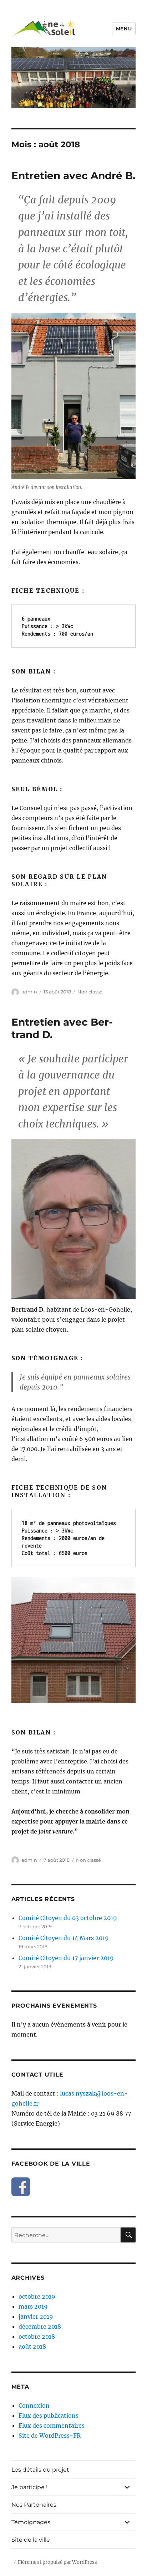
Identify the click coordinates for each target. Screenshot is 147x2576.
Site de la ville (31, 2540)
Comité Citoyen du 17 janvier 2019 (66, 1958)
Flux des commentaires (52, 2426)
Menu (124, 29)
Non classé (90, 992)
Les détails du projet (40, 2470)
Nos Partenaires (34, 2505)
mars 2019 (33, 2306)
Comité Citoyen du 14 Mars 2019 (64, 1938)
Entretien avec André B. (73, 176)
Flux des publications (49, 2415)
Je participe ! (29, 2487)
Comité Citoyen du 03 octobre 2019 (68, 1918)
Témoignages (31, 2522)
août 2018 (32, 2346)
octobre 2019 (37, 2296)
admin (29, 992)
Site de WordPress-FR (50, 2436)
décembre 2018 (40, 2326)
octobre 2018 (37, 2336)
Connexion (34, 2405)
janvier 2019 (36, 2316)
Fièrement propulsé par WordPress (57, 2562)
